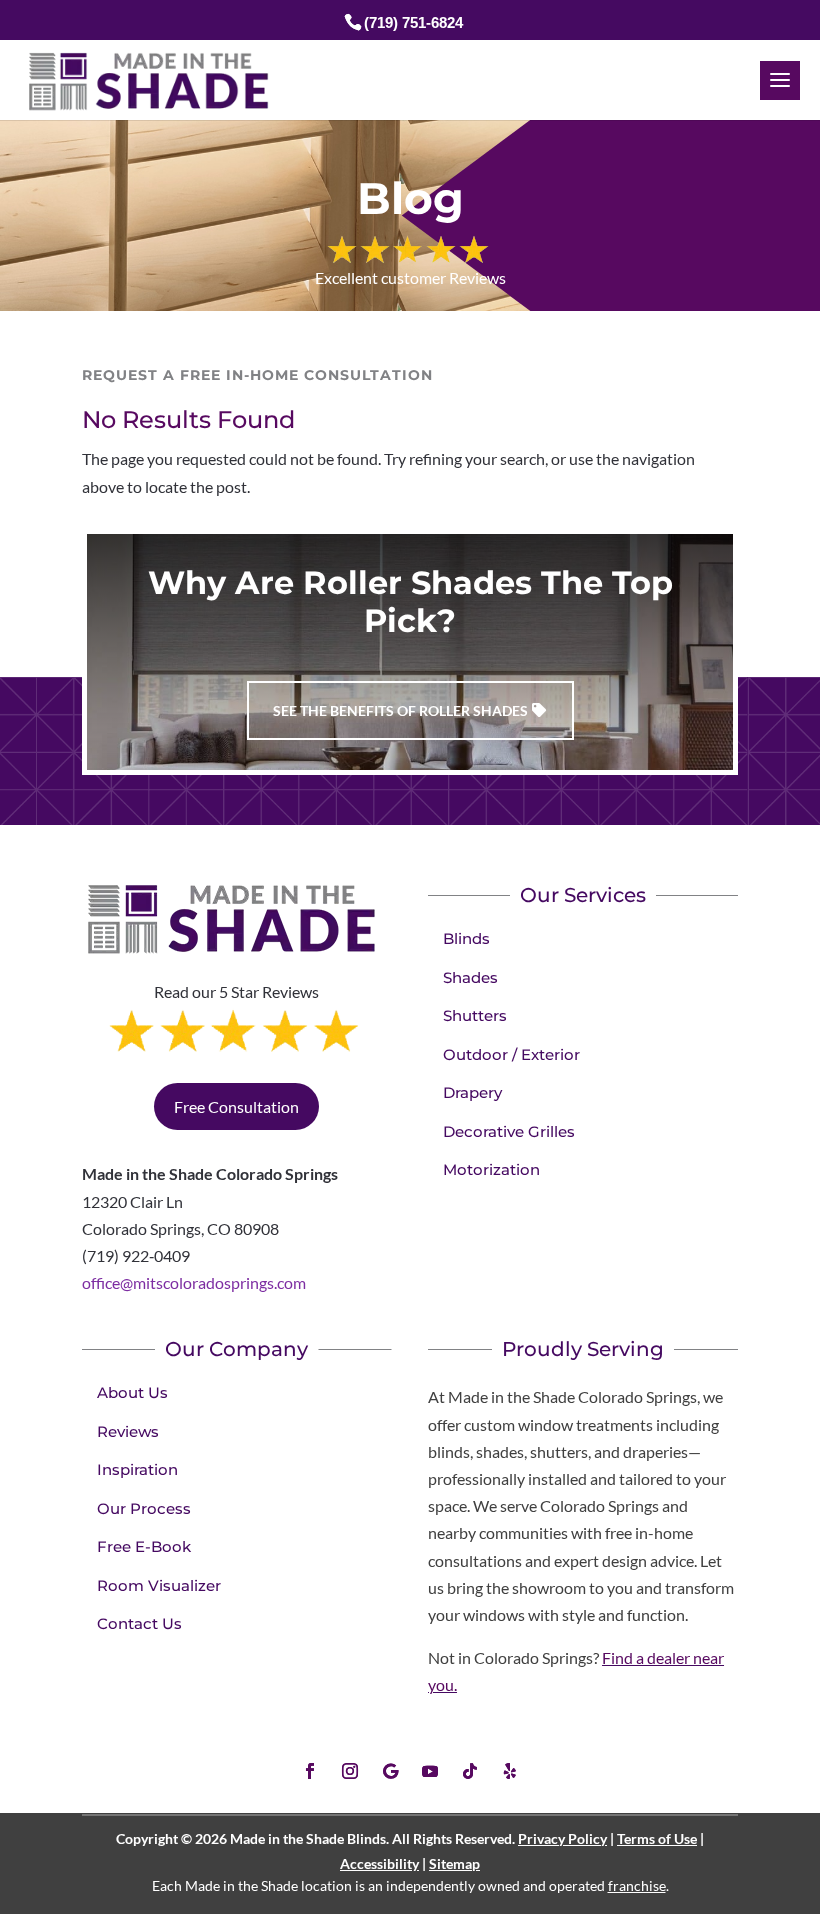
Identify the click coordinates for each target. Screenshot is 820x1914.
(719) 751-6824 (413, 22)
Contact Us (139, 1623)
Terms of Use (657, 1838)
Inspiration (137, 1469)
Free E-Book (144, 1546)
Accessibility (379, 1863)
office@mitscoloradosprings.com (194, 1282)
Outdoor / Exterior (511, 1054)
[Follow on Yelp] (510, 1771)
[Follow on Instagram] (350, 1771)
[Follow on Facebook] (310, 1771)
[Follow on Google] (390, 1771)
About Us (132, 1392)
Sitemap (454, 1863)
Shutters (475, 1015)
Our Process (144, 1508)
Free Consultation (236, 1106)
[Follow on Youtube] (430, 1771)
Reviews (128, 1431)
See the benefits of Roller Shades (400, 710)
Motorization (491, 1169)
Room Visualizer (159, 1585)
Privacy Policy (562, 1838)
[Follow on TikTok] (470, 1771)
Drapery (472, 1092)
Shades (470, 977)
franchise (637, 1885)
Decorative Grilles (509, 1131)
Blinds (466, 938)
